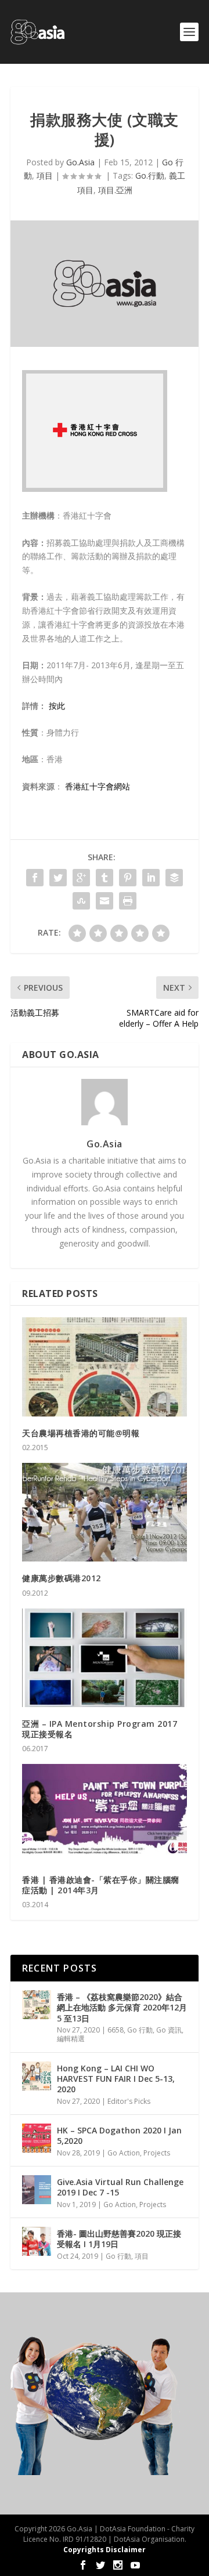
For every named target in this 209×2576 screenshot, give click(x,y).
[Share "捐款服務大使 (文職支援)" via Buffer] (174, 878)
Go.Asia (80, 162)
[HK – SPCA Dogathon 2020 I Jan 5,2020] (37, 2138)
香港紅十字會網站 (98, 786)
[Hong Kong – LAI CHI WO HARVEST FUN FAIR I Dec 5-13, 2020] (37, 2076)
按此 (57, 706)
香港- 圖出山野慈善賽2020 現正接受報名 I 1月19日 (119, 2239)
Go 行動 (140, 2030)
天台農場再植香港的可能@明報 (81, 1433)
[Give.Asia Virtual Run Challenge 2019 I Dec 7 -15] (37, 2190)
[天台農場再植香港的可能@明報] (105, 1367)
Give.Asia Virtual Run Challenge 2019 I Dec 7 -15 (120, 2187)
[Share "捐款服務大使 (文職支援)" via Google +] (81, 878)
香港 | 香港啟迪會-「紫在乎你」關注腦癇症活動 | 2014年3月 (101, 1885)
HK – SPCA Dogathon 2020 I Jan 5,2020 (119, 2135)
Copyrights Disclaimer (105, 2550)
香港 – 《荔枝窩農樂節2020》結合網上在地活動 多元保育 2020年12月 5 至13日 (122, 2007)
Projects (157, 2153)
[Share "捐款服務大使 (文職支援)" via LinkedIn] (151, 878)
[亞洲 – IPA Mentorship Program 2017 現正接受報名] (105, 1658)
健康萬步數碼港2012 (62, 1578)
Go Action (124, 2153)
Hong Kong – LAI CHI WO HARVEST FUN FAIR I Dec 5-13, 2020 (116, 2079)
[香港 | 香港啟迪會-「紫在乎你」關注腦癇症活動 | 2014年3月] (105, 1813)
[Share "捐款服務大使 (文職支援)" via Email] (105, 901)
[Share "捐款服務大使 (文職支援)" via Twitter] (58, 878)
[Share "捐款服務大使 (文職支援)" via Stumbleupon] (81, 901)
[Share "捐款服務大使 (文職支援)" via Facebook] (35, 878)
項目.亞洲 (119, 190)
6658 (116, 2030)
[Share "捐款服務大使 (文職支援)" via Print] (128, 901)
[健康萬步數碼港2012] (105, 1512)
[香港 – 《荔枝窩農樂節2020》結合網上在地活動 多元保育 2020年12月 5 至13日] (37, 2005)
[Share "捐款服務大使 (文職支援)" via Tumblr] (105, 878)
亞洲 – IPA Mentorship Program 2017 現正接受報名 (100, 1729)
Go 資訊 (169, 2030)
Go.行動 (150, 175)
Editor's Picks (129, 2101)
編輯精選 (71, 2039)
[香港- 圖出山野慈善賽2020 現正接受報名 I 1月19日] (37, 2241)
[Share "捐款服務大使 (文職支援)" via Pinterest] (128, 878)
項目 (45, 175)
